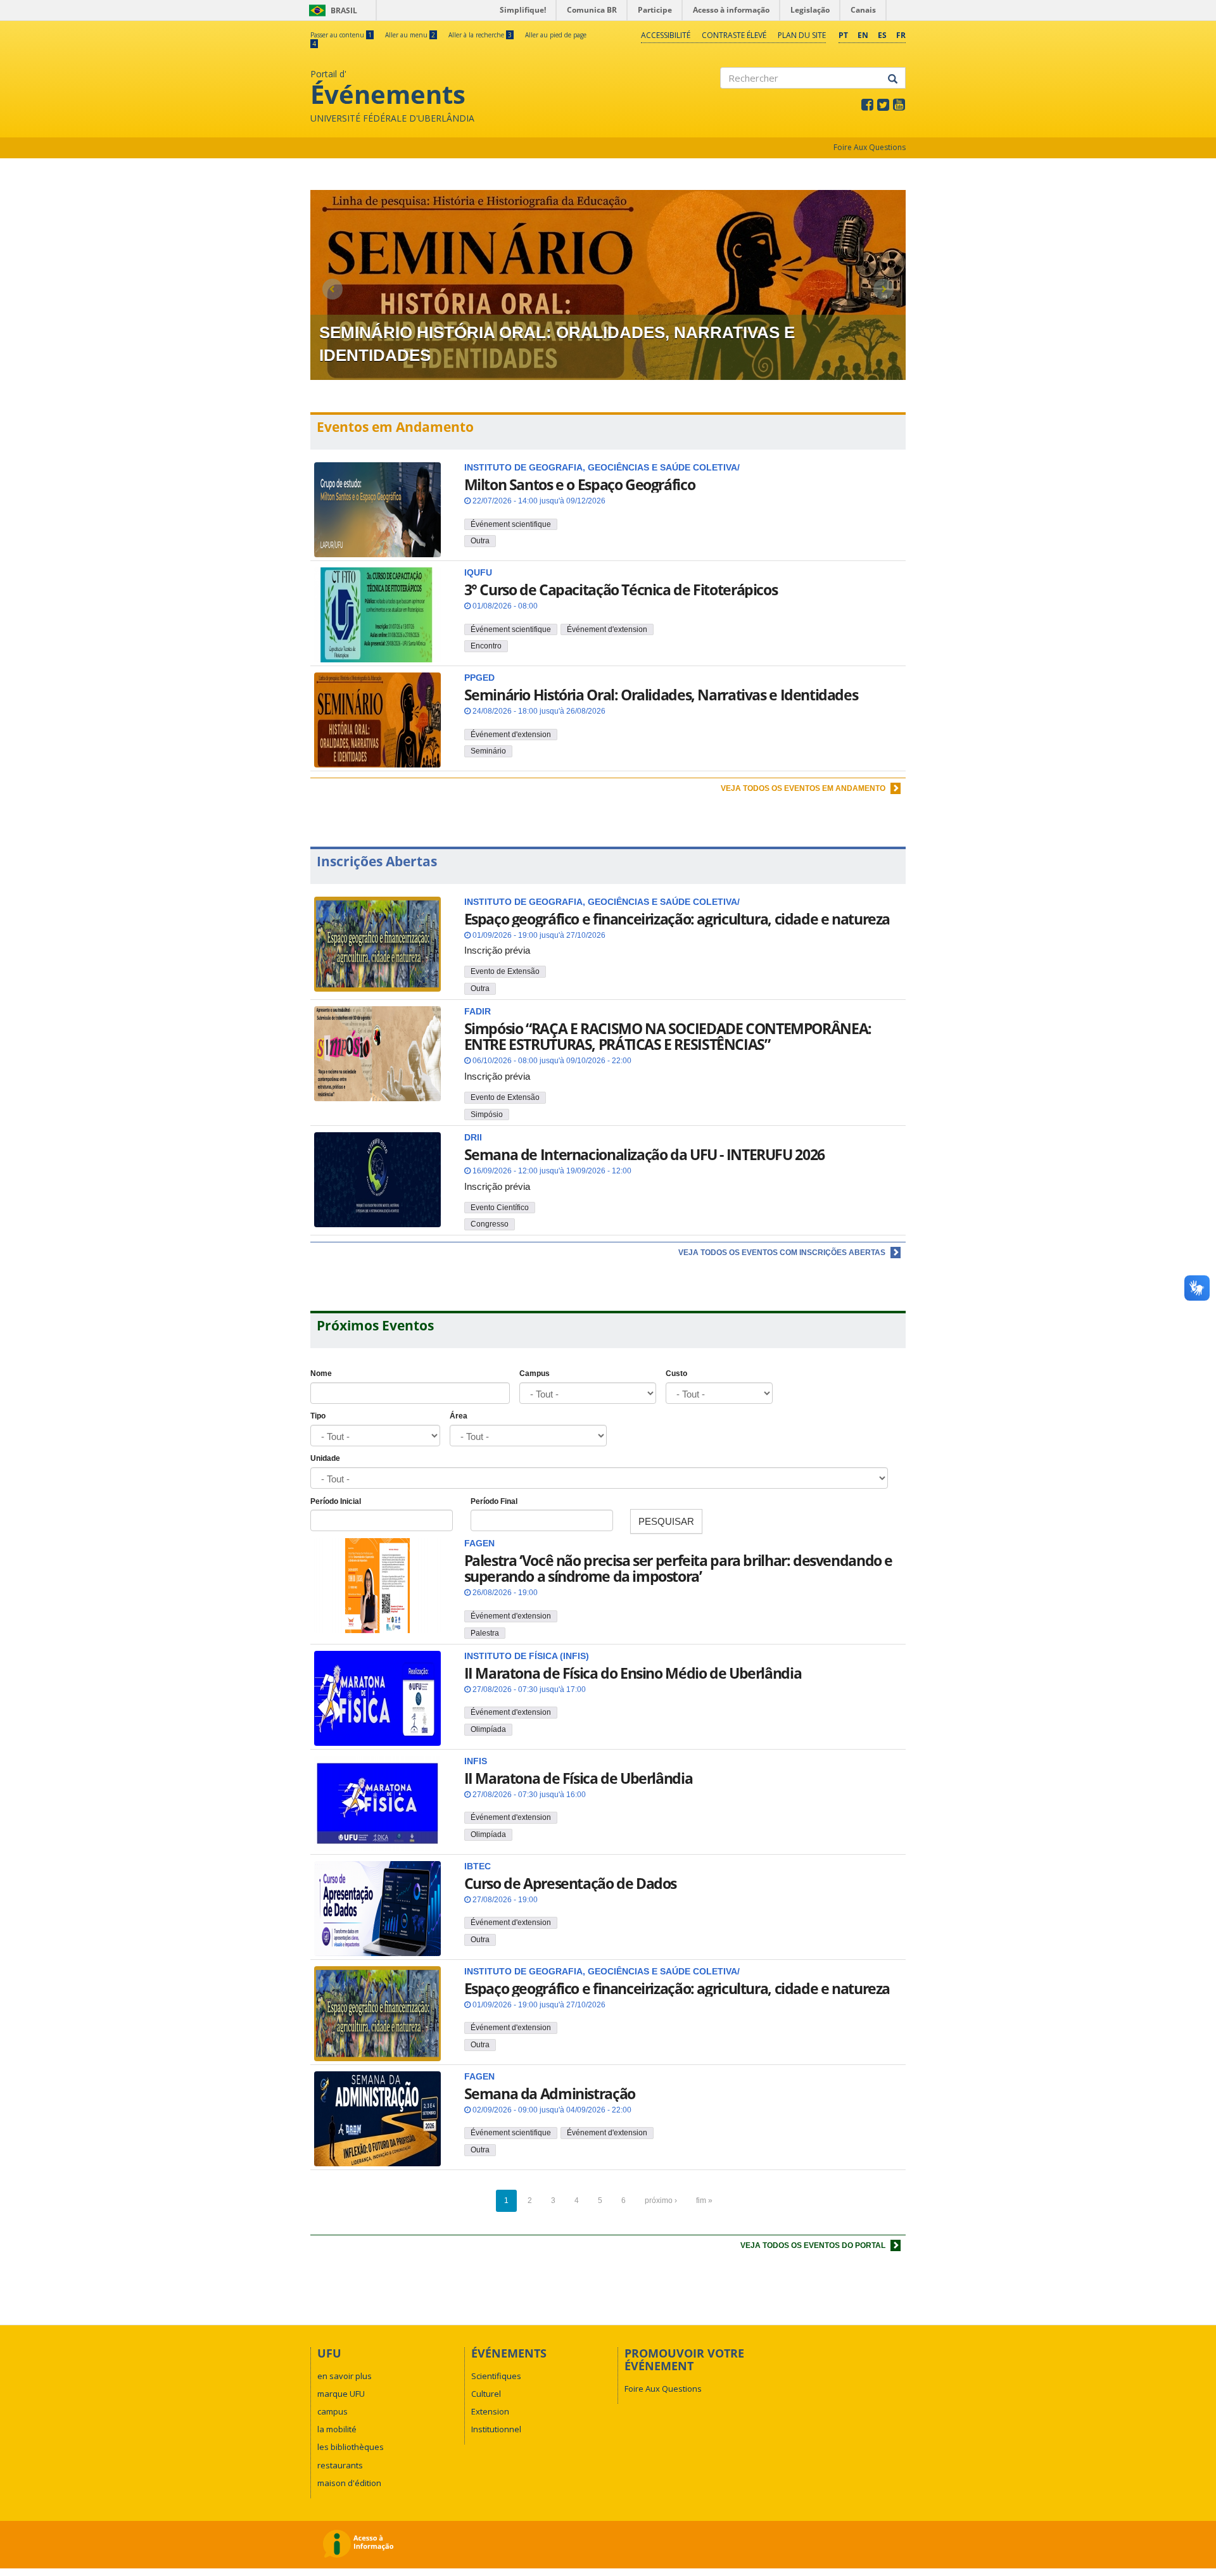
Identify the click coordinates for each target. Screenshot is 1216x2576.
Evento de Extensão (505, 971)
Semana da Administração (550, 2093)
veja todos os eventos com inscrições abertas (783, 1253)
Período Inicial (336, 1501)
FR (901, 35)
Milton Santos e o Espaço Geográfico (580, 484)
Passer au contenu (341, 35)
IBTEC (478, 1866)
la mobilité (337, 2429)
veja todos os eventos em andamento (804, 788)
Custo (676, 1373)
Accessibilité (666, 35)
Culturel (486, 2394)
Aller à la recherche (480, 35)
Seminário (488, 751)
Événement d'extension (607, 629)
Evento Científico (500, 1208)
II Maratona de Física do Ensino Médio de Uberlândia (633, 1673)
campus (332, 2411)
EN (863, 35)
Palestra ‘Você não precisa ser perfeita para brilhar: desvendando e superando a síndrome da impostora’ (679, 1568)
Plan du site (802, 35)
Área (459, 1416)
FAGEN (479, 1544)
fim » (704, 2200)
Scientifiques (496, 2376)
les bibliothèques (351, 2447)
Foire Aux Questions (870, 147)
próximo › (661, 2200)
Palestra (485, 1633)
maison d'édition (349, 2483)
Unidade (325, 1458)
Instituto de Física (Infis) (527, 1656)
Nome (321, 1373)
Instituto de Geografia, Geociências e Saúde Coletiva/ (602, 1972)
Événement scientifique (511, 524)
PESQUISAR (666, 1521)
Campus (535, 1373)
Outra (480, 541)
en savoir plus (345, 2376)
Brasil (331, 10)
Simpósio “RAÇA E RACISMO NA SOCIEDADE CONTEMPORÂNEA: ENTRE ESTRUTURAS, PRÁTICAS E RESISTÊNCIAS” (668, 1036)
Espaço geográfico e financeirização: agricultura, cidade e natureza (677, 919)
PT (843, 35)
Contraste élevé (734, 35)
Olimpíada (488, 1729)
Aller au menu (410, 35)
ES (882, 35)
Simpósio (487, 1114)
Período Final (494, 1501)
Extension (490, 2411)
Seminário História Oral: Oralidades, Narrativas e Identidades (661, 695)
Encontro (486, 646)
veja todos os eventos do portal (814, 2245)
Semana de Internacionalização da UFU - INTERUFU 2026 (644, 1154)
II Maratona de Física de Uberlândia (579, 1778)
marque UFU (341, 2394)
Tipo (318, 1416)
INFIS (476, 1761)
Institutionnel (496, 2429)
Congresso (490, 1224)
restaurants (340, 2465)
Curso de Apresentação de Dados (571, 1883)
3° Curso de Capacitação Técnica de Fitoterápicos (621, 590)
